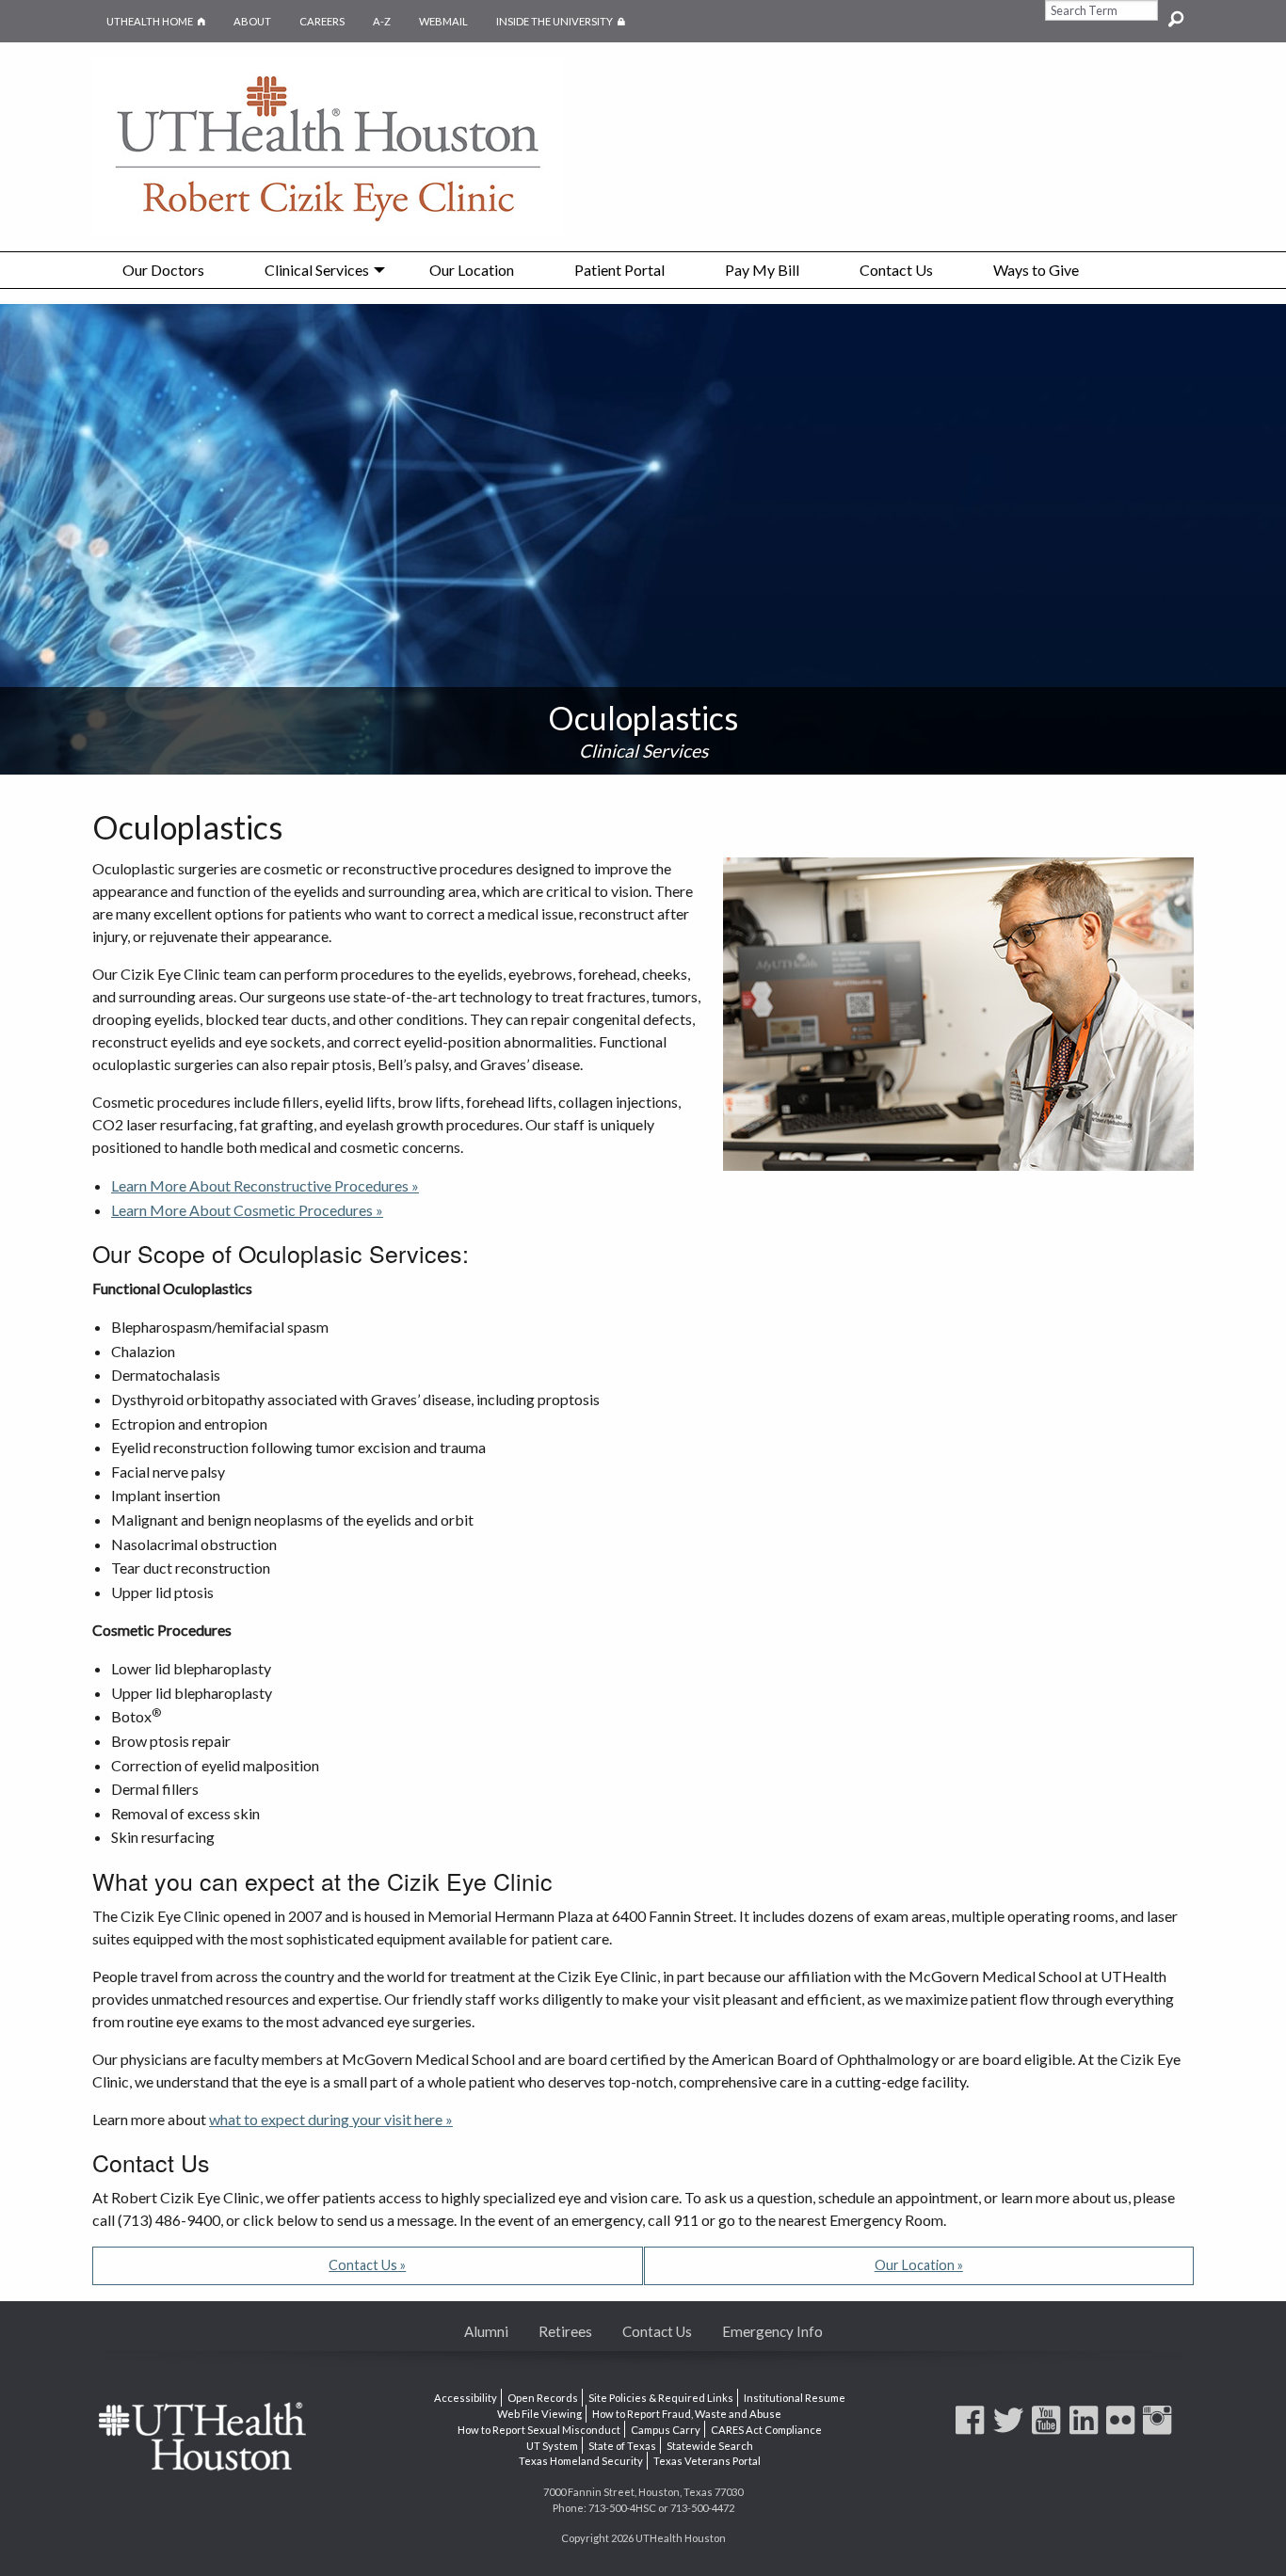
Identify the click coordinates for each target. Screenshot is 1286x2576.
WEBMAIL (443, 21)
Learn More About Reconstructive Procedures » (265, 1185)
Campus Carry (666, 2430)
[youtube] (1049, 2429)
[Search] (1176, 10)
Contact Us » (367, 2265)
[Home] (328, 144)
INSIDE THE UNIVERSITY (568, 21)
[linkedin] (1086, 2429)
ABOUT (252, 21)
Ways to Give (1036, 270)
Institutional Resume (795, 2398)
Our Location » (919, 2265)
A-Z (382, 21)
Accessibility (466, 2398)
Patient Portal (619, 270)
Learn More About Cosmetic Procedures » (247, 1210)
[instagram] (1160, 2429)
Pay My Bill (762, 270)
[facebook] (973, 2429)
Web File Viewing (539, 2414)
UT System (552, 2445)
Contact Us (896, 270)
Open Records (543, 2398)
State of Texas (622, 2445)
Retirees (565, 2331)
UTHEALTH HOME (150, 21)
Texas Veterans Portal (707, 2461)
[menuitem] (163, 270)
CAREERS (322, 21)
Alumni (486, 2331)
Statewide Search (710, 2445)
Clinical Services (317, 270)
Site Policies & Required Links (661, 2398)
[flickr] (1123, 2429)
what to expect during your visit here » (331, 2119)
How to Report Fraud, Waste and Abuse (687, 2414)
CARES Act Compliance (766, 2430)
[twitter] (1011, 2429)
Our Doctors (163, 270)
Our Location (472, 270)
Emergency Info (772, 2331)
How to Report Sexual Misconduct (539, 2430)
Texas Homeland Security (581, 2461)
